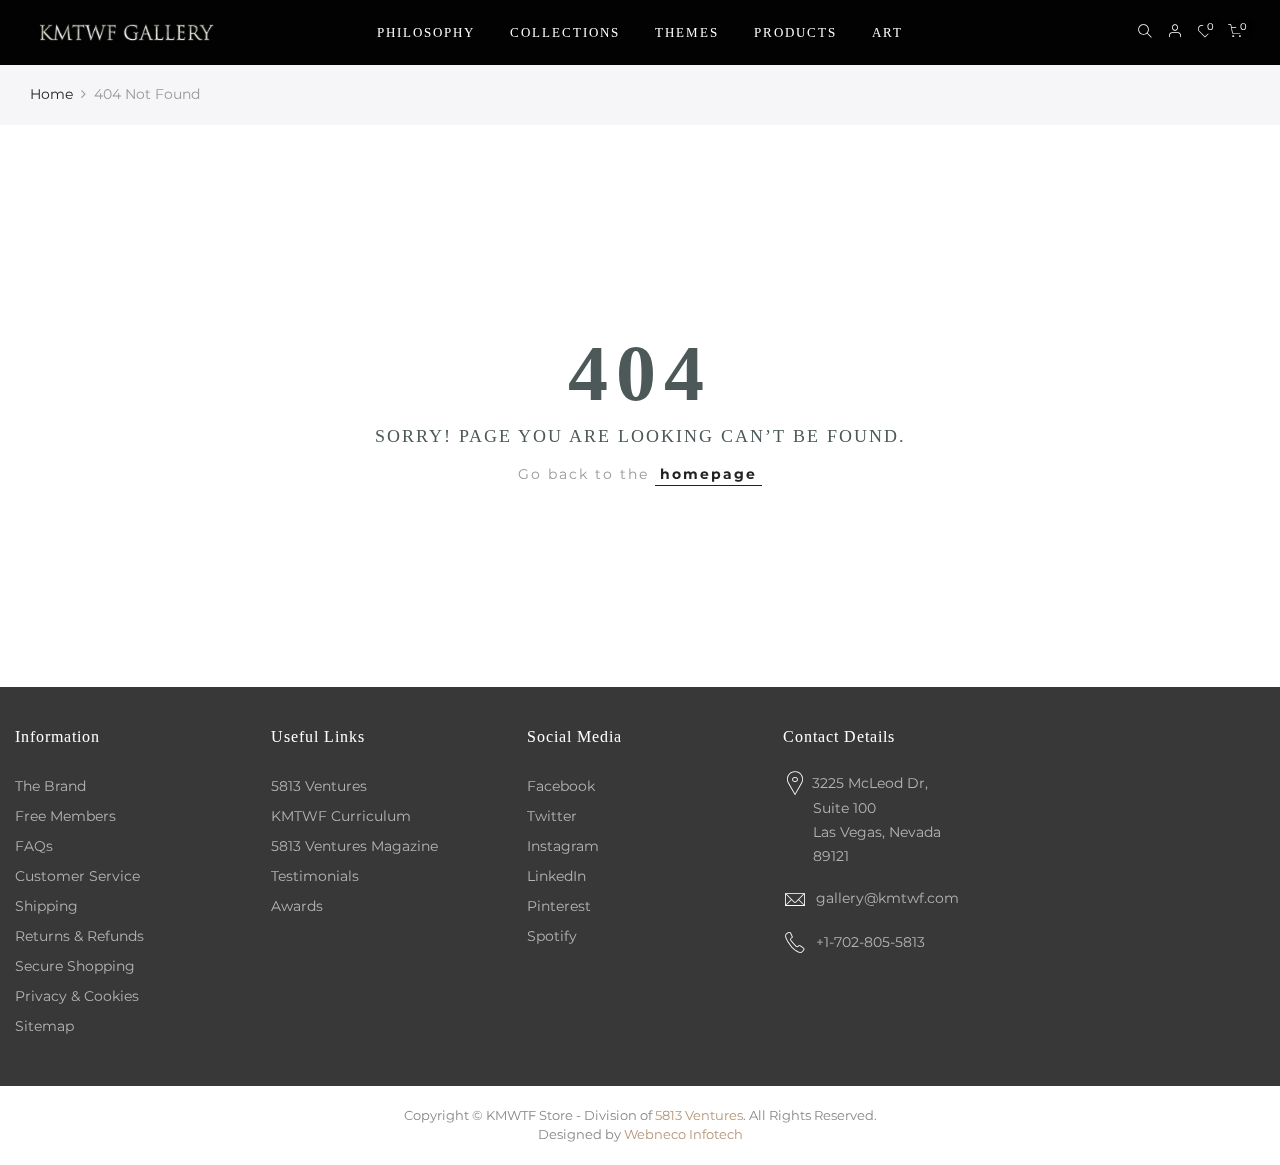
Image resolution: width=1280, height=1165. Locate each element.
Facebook (561, 786)
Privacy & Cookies (77, 996)
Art (887, 32)
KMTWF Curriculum (341, 816)
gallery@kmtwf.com (887, 898)
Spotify (552, 936)
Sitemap (44, 1026)
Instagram (563, 846)
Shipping (46, 906)
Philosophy (426, 32)
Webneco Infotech (683, 1134)
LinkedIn (556, 876)
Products (795, 32)
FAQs (34, 846)
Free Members (65, 816)
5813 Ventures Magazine (354, 846)
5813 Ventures (319, 786)
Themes (687, 32)
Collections (565, 32)
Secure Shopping (75, 966)
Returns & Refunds (79, 936)
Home (51, 94)
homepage (708, 474)
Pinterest (559, 906)
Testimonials (315, 876)
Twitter (552, 816)
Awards (297, 906)
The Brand (50, 786)
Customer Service (77, 876)
